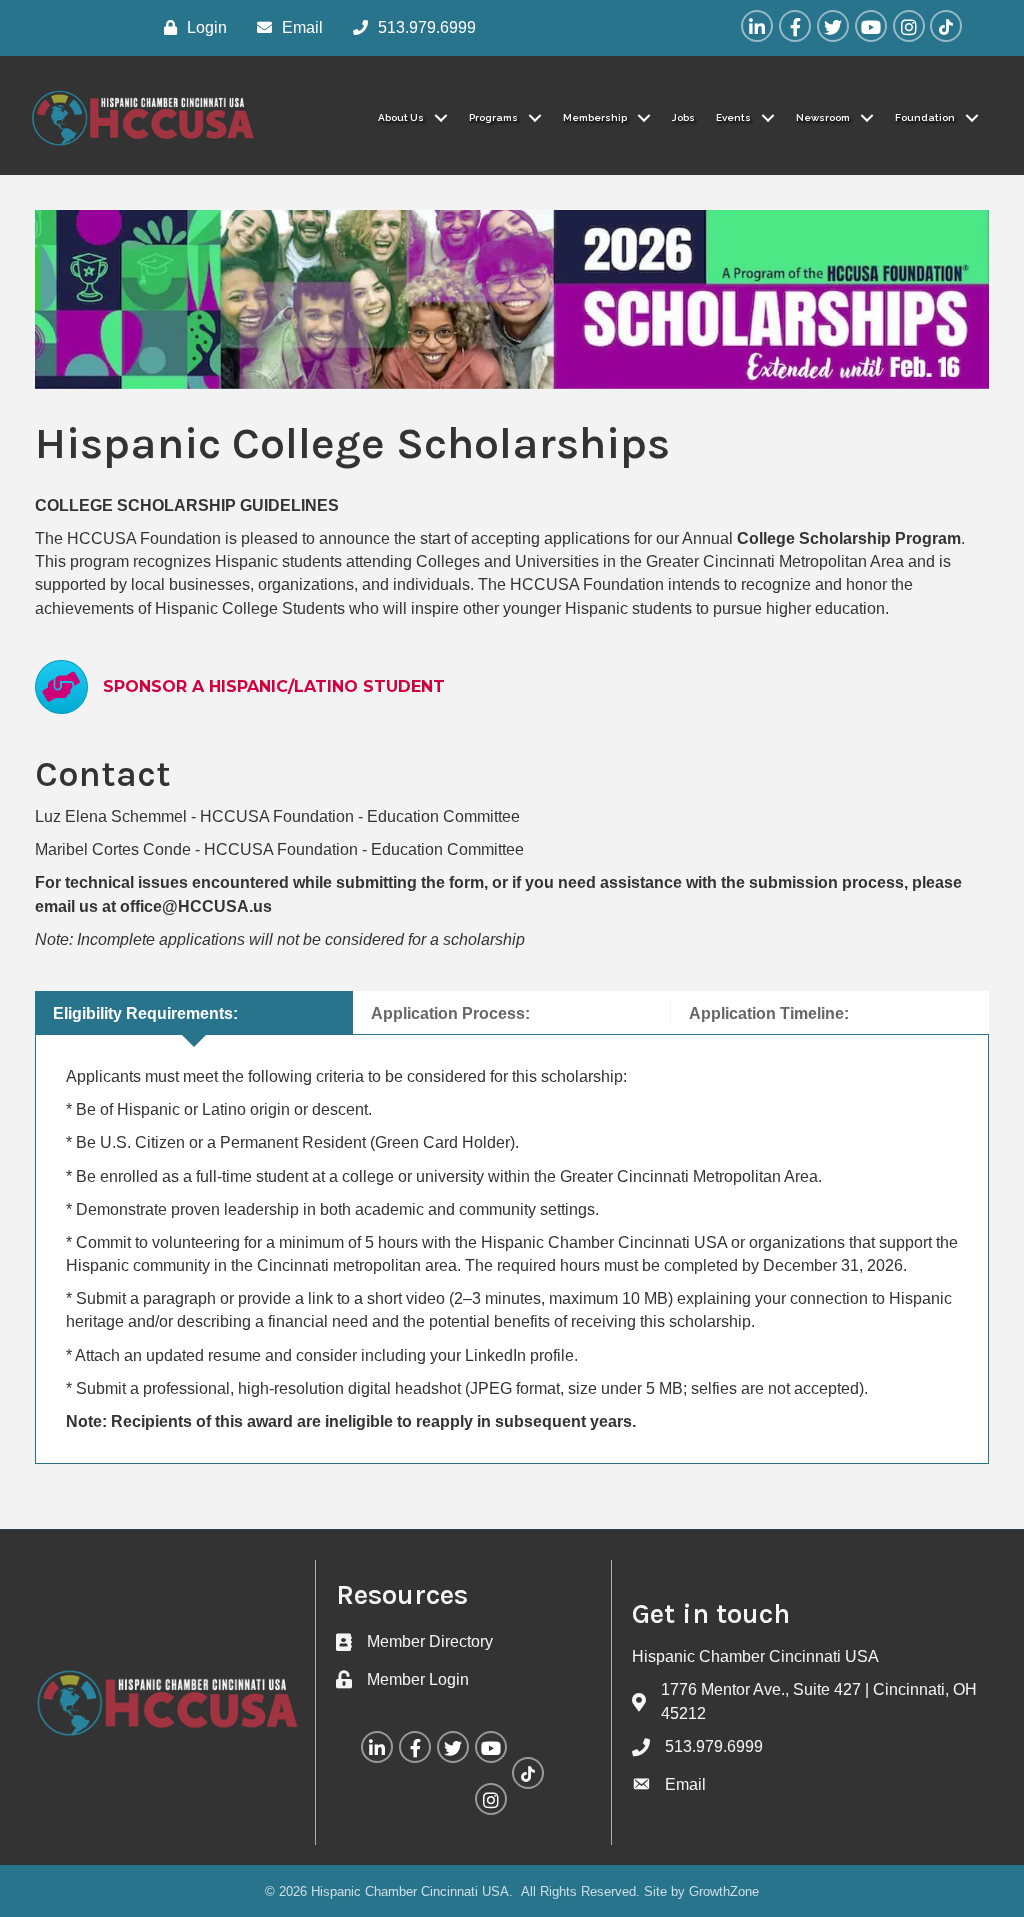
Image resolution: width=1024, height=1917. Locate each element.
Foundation (925, 117)
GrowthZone (724, 1891)
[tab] (194, 1012)
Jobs (683, 117)
